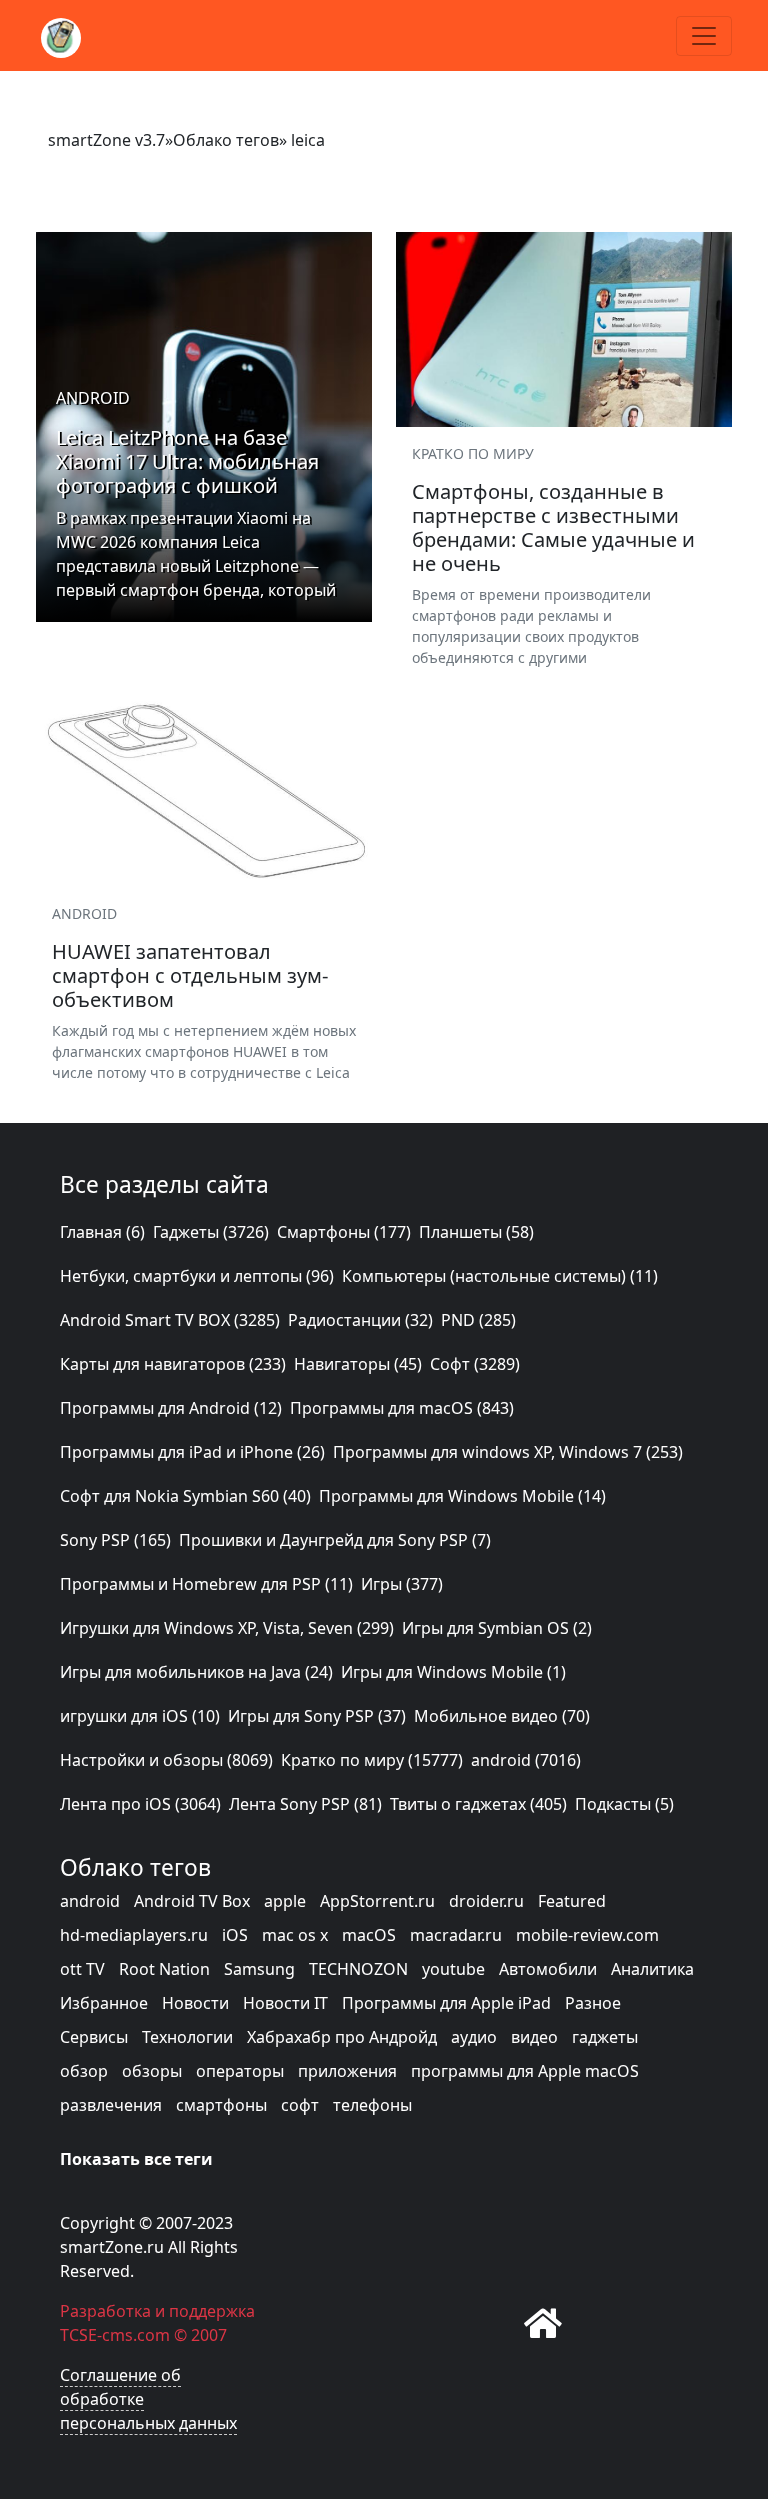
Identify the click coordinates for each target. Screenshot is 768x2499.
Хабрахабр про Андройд (342, 2037)
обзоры (152, 2071)
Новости (195, 2003)
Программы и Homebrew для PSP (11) (206, 1584)
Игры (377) (402, 1584)
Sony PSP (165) (115, 1540)
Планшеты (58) (476, 1232)
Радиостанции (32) (360, 1320)
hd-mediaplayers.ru (134, 1935)
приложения (347, 2071)
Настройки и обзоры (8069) (166, 1760)
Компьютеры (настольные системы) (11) (500, 1276)
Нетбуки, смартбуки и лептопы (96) (197, 1276)
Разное (593, 2003)
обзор (84, 2071)
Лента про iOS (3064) (140, 1804)
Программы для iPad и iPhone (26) (192, 1452)
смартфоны (221, 2105)
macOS (369, 1935)
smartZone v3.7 (106, 140)
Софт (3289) (475, 1364)
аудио (474, 2037)
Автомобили (548, 1969)
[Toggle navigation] (704, 36)
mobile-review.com (587, 1935)
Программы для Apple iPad (446, 2003)
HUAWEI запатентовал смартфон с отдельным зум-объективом (190, 975)
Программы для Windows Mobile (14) (462, 1496)
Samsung (259, 1969)
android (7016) (526, 1760)
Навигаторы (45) (358, 1364)
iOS (235, 1935)
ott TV (82, 1969)
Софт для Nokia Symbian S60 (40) (185, 1496)
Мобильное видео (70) (502, 1716)
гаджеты (605, 2037)
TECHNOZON (358, 1969)
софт (300, 2105)
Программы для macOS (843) (402, 1408)
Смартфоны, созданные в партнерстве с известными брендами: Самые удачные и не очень (553, 527)
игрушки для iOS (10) (140, 1716)
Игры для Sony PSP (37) (317, 1716)
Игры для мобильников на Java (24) (196, 1672)
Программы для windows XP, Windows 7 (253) (508, 1452)
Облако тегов (226, 140)
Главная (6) (102, 1232)
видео (534, 2037)
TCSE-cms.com (115, 2335)
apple (285, 1901)
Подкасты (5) (624, 1804)
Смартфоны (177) (344, 1232)
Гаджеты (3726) (211, 1232)
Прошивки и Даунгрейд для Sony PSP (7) (335, 1540)
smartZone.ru (112, 2247)
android (90, 1901)
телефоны (372, 2105)
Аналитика (652, 1969)
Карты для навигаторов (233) (173, 1364)
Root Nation (164, 1969)
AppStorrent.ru (377, 1901)
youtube (453, 1969)
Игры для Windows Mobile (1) (453, 1672)
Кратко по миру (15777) (372, 1760)
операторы (240, 2071)
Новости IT (285, 2003)
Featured (572, 1901)
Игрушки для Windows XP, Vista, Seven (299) (227, 1628)
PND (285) (478, 1320)
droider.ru (486, 1901)
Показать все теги (136, 2159)
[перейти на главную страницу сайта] (543, 2323)
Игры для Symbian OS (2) (497, 1628)
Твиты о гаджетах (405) (478, 1804)
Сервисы (94, 2037)
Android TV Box (192, 1901)
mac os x (295, 1935)
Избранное (104, 2003)
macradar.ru (456, 1935)
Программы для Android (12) (171, 1408)
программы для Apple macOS (525, 2071)
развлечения (111, 2105)
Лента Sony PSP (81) (305, 1804)
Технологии (187, 2037)
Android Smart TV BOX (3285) (170, 1320)
